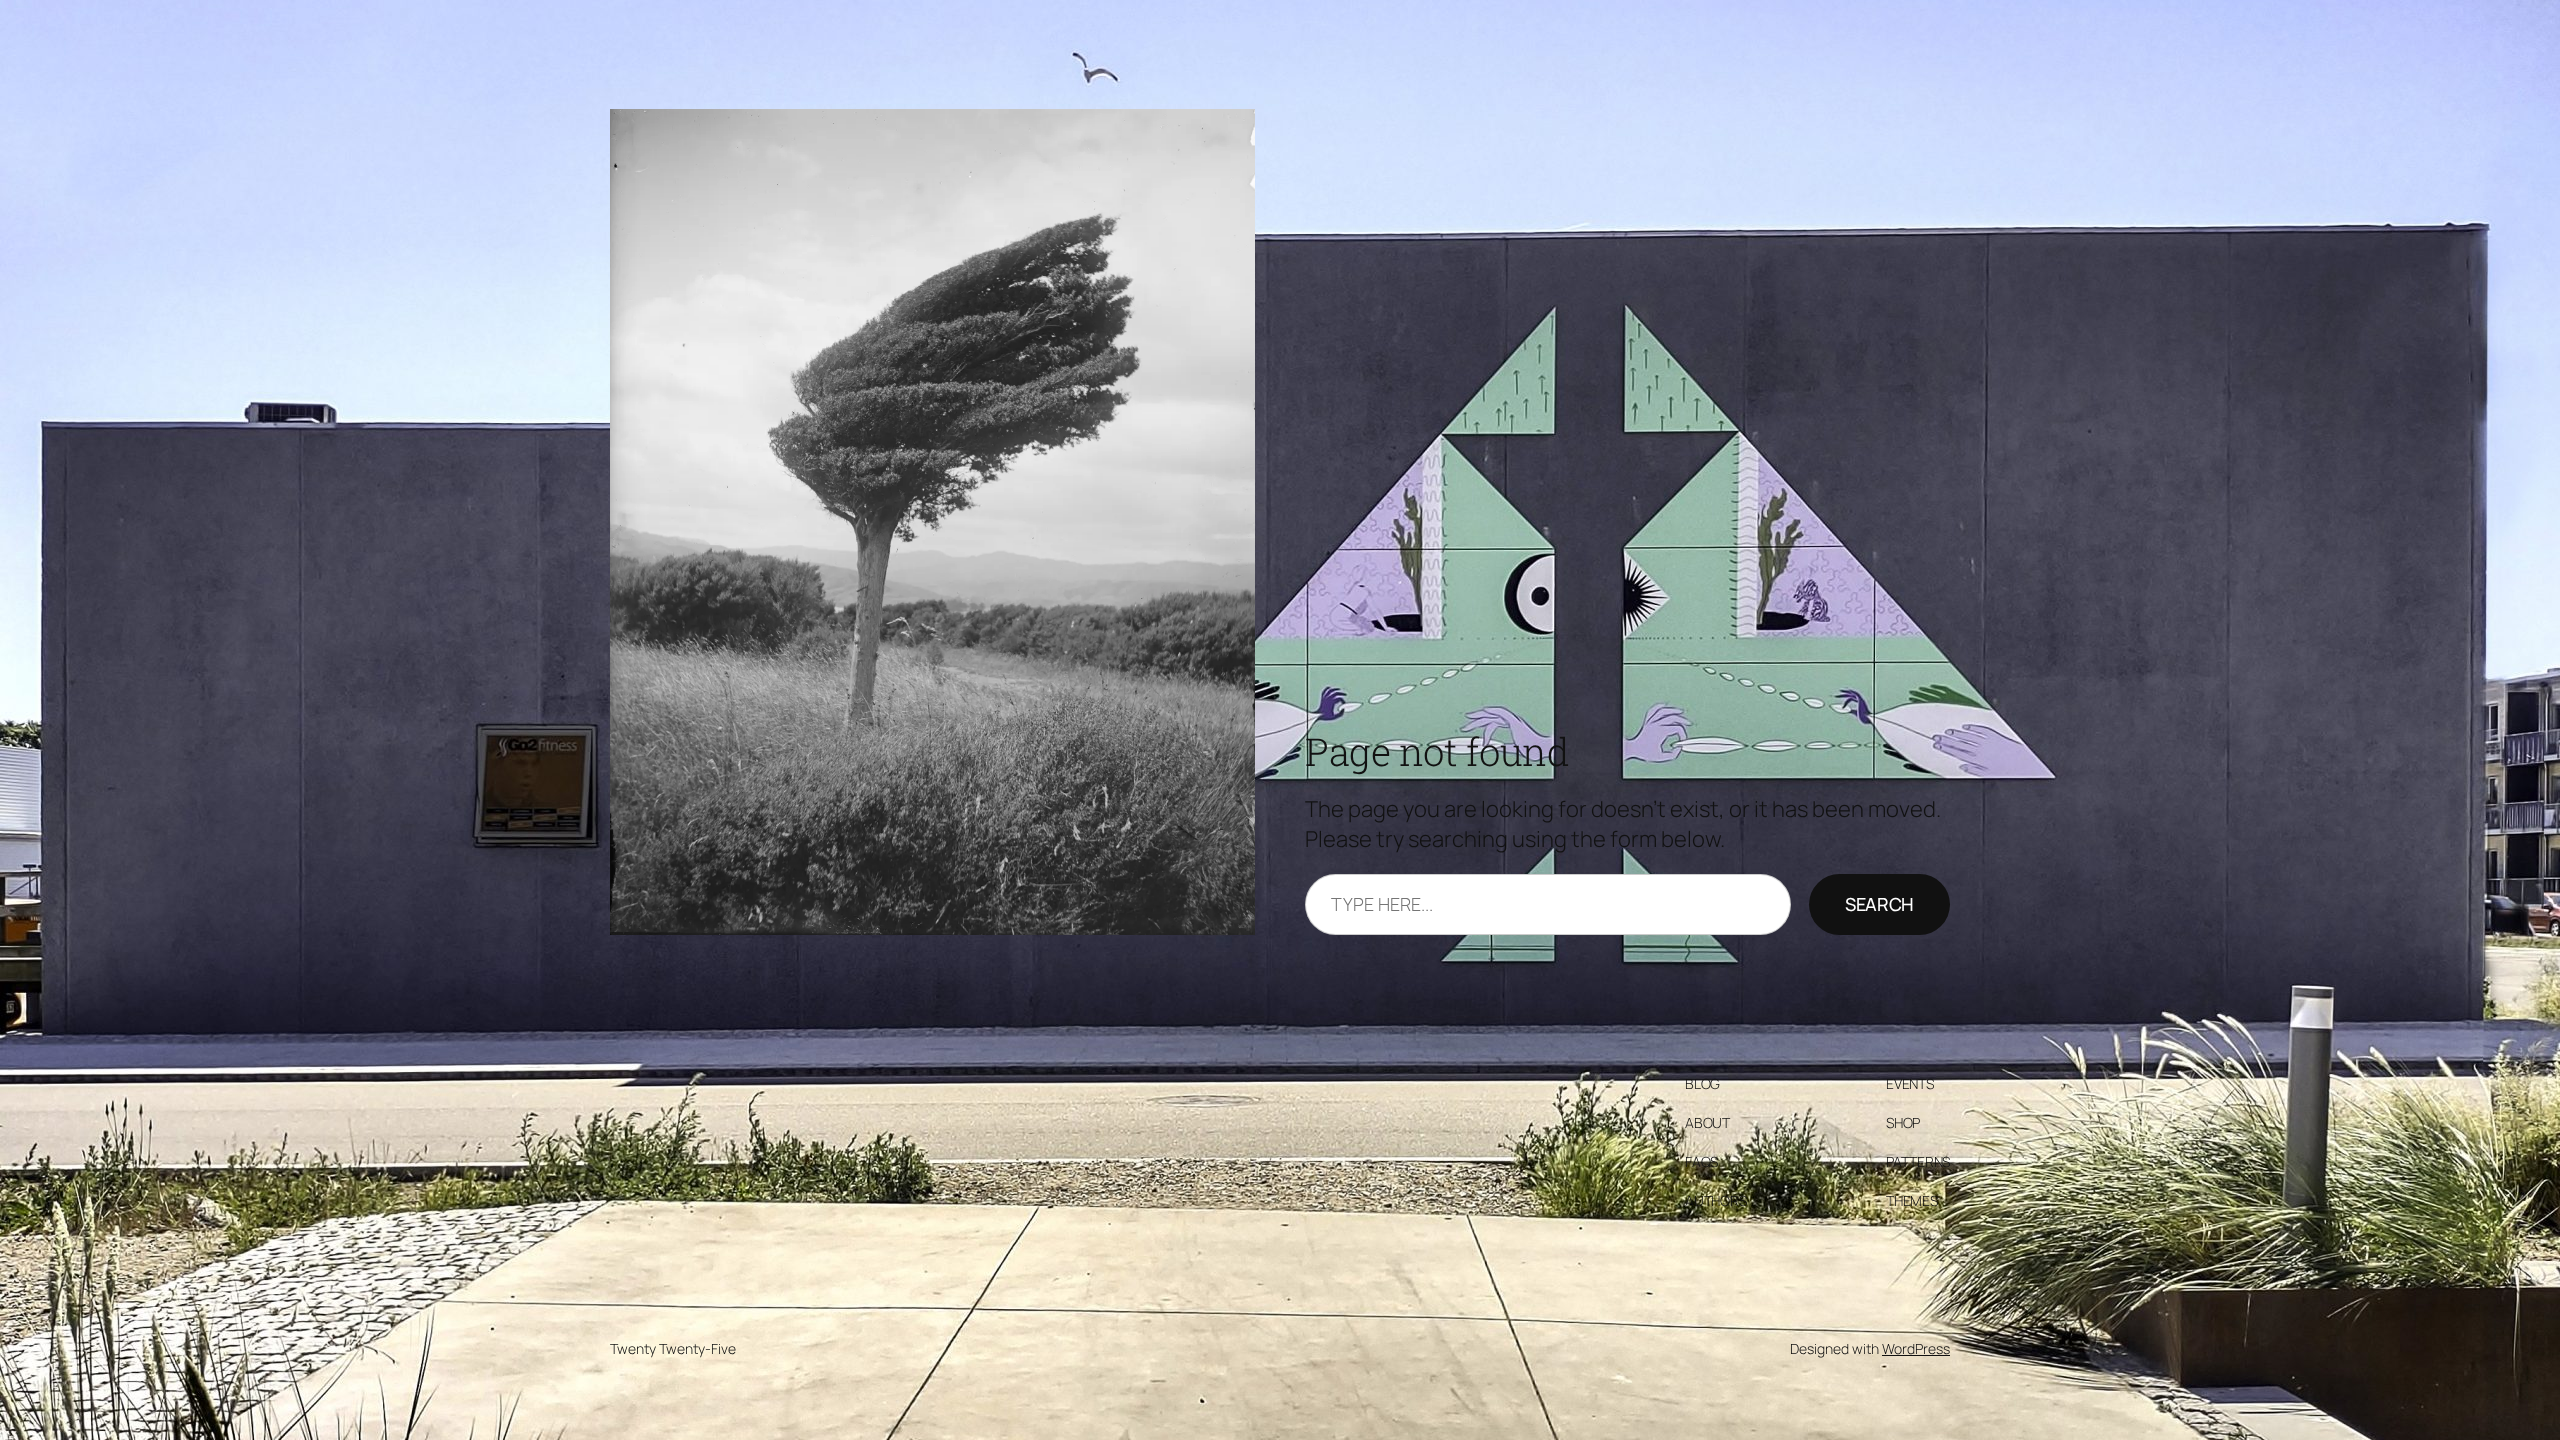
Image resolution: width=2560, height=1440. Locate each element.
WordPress (1916, 1348)
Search (1879, 904)
